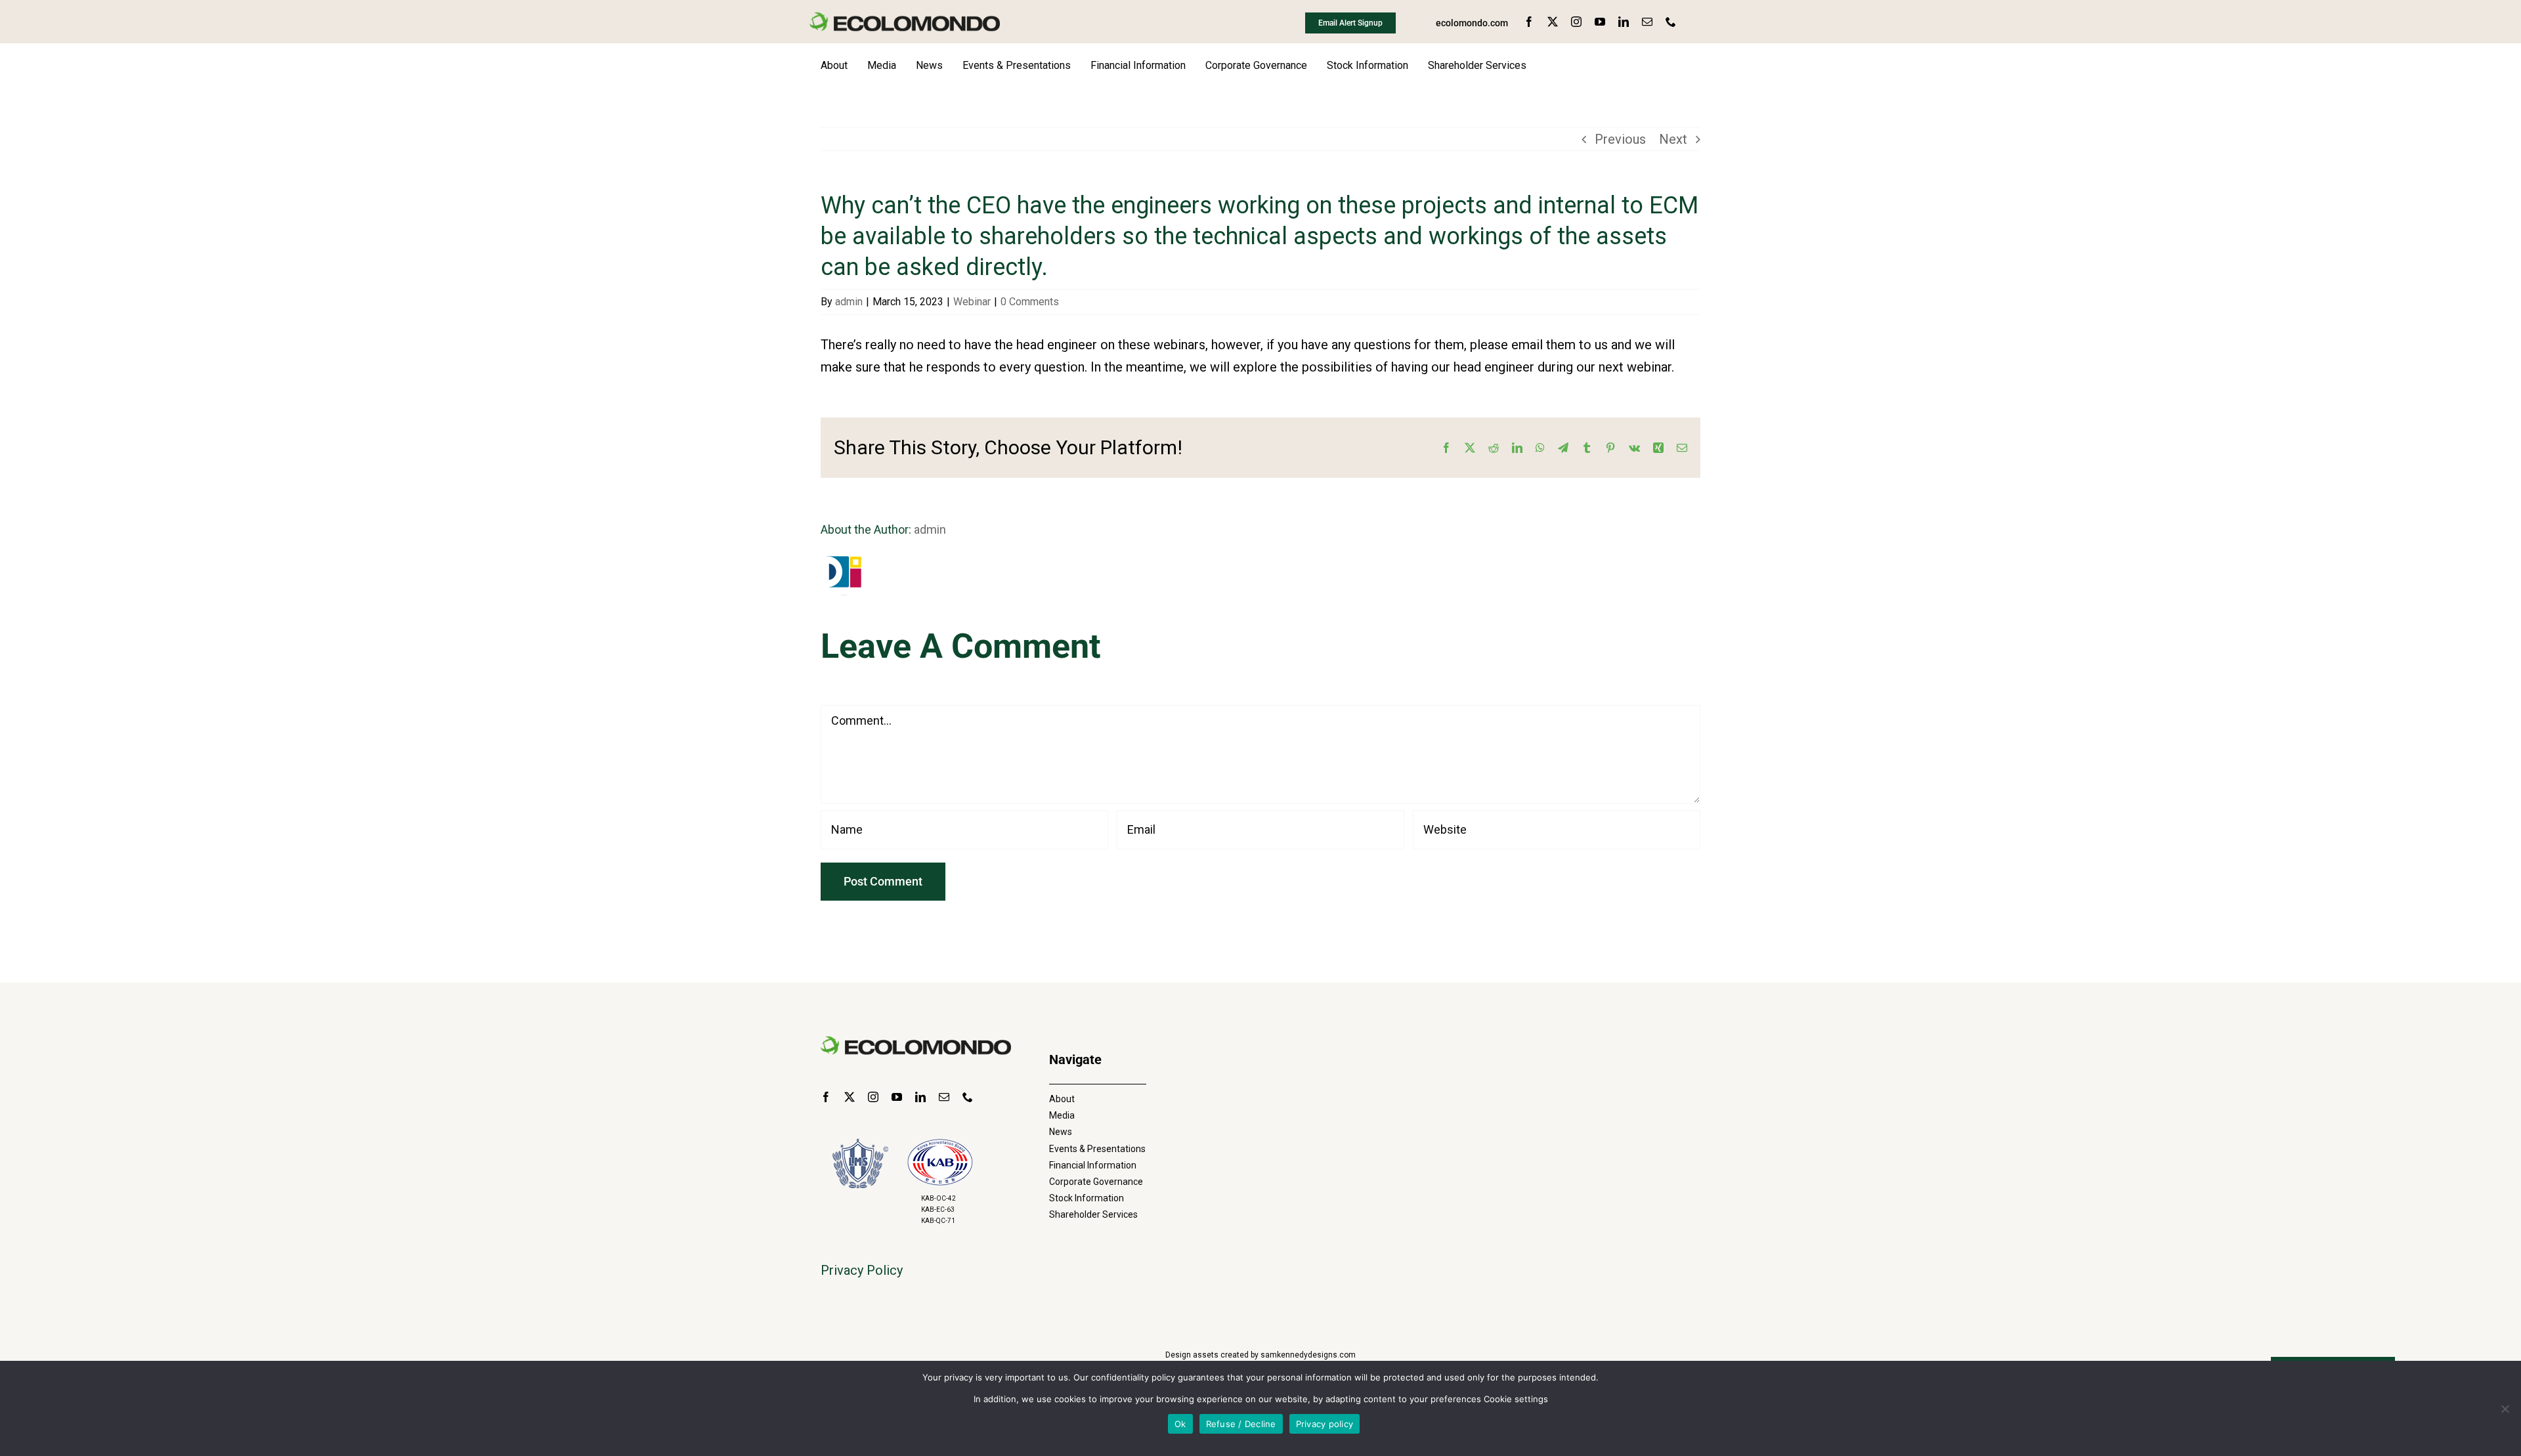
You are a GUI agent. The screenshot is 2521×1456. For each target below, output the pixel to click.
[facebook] (1529, 22)
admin (849, 302)
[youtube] (1600, 22)
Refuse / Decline (1241, 1424)
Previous (1620, 139)
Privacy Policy (862, 1270)
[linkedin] (1624, 22)
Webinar (972, 302)
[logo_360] (905, 18)
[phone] (1671, 22)
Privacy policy (1325, 1424)
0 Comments (1030, 302)
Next (1673, 139)
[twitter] (1553, 22)
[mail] (1647, 22)
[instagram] (1576, 22)
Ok (1180, 1424)
